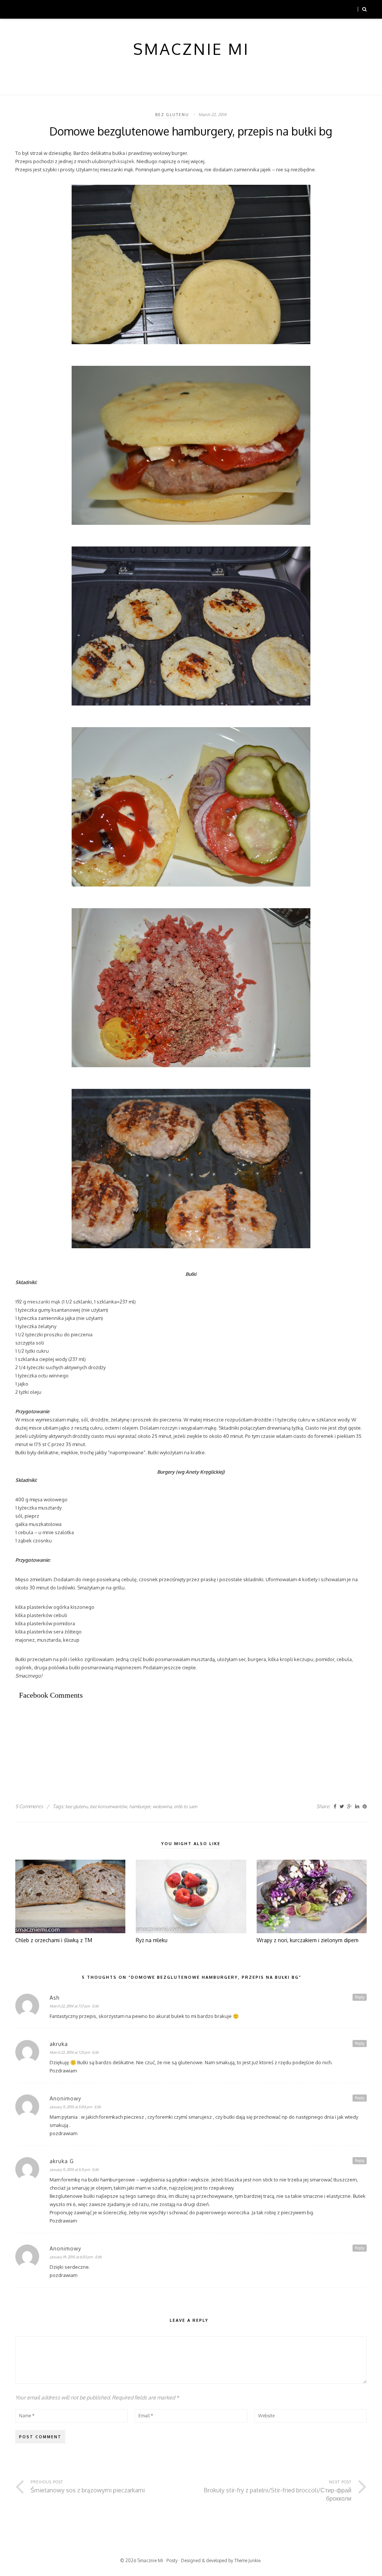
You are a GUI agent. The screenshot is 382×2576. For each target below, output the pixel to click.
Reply (360, 1997)
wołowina (162, 1806)
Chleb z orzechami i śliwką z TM (54, 1940)
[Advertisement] (151, 1732)
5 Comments (29, 1806)
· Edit (95, 2006)
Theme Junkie (247, 2561)
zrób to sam (185, 1806)
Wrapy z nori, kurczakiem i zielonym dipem (308, 1940)
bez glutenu (172, 115)
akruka (59, 2044)
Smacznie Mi (150, 2561)
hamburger (140, 1806)
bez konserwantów (108, 1806)
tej (96, 169)
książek (126, 161)
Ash (55, 1998)
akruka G (62, 2161)
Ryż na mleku (152, 1940)
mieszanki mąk (44, 1302)
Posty (172, 2561)
